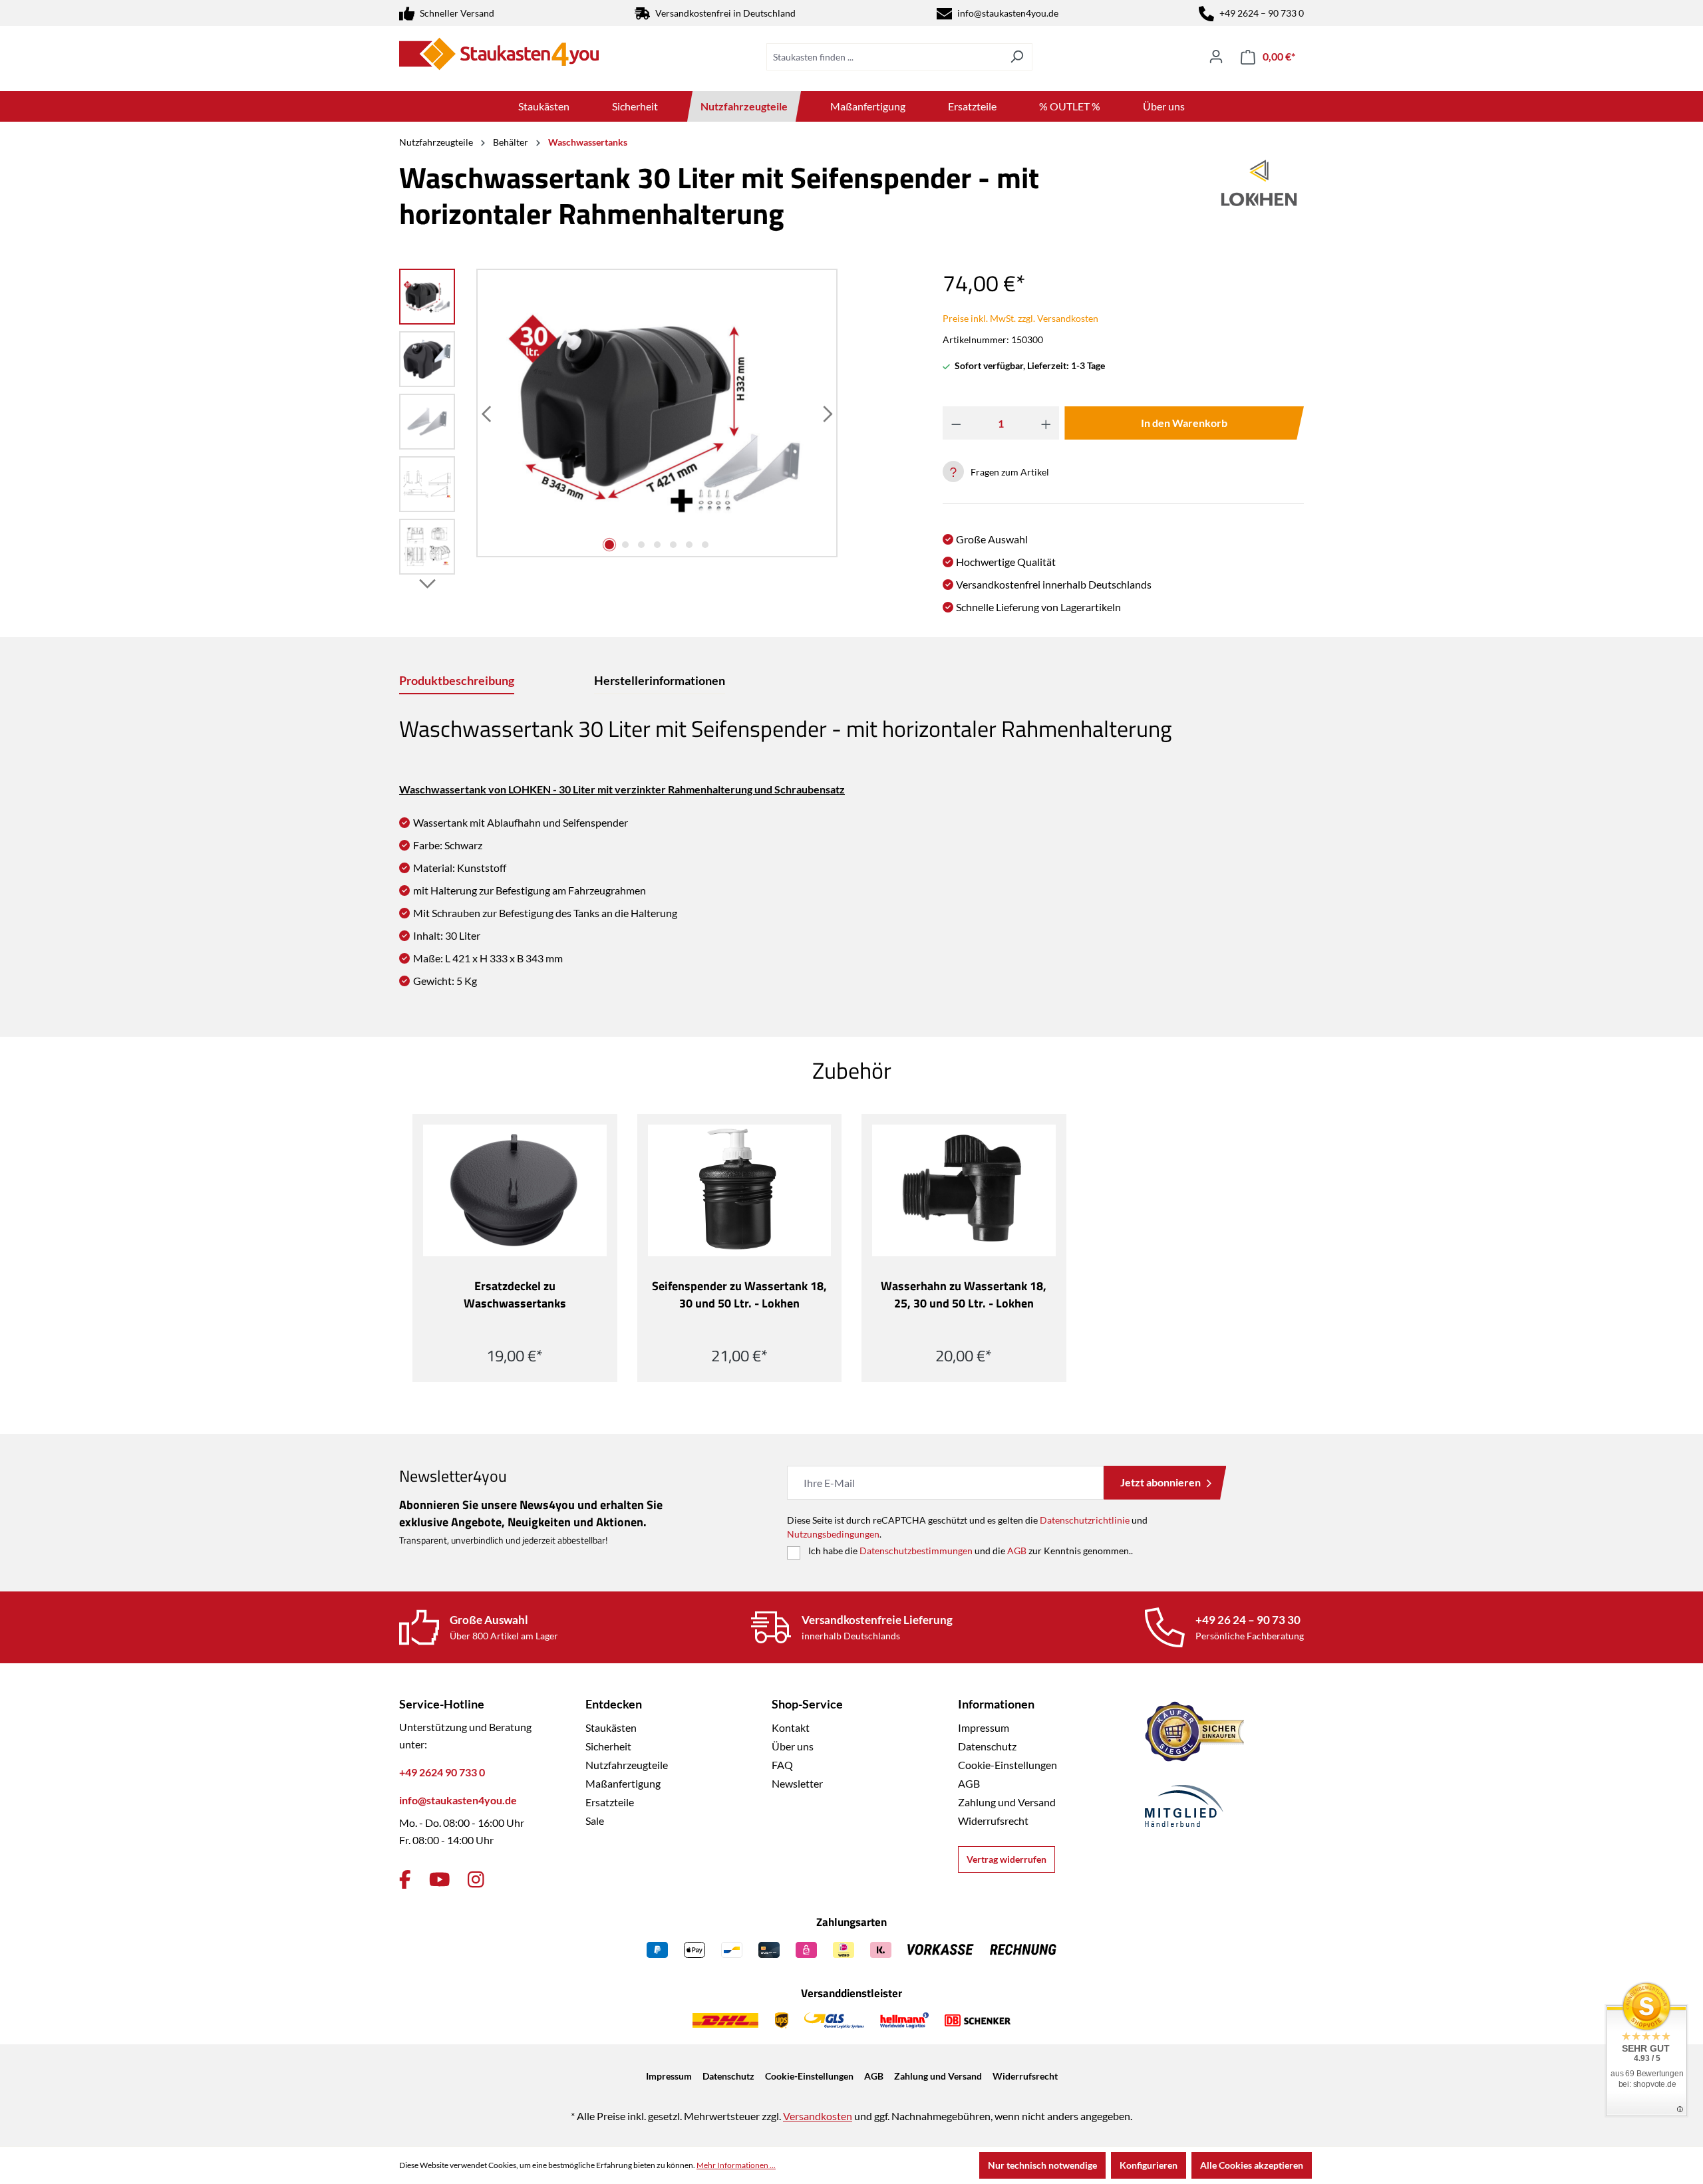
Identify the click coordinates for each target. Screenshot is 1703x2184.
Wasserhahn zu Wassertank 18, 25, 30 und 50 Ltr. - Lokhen (964, 1295)
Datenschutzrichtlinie (1085, 1520)
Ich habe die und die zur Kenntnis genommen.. (971, 1551)
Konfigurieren (1149, 2165)
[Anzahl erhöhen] (1046, 423)
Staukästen (611, 1727)
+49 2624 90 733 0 (442, 1772)
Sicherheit (608, 1746)
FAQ (782, 1765)
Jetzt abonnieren (1161, 1482)
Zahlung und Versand (1007, 1802)
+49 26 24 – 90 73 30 (1248, 1620)
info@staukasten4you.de (1008, 13)
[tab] (457, 681)
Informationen (996, 1704)
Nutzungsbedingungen (833, 1534)
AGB (1017, 1551)
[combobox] (884, 57)
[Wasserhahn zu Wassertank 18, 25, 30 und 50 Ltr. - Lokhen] (964, 1190)
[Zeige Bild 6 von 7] (689, 545)
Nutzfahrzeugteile (627, 1765)
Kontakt (791, 1727)
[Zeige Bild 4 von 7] (657, 545)
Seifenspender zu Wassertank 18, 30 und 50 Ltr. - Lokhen (739, 1295)
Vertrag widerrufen (1006, 1859)
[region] (619, 425)
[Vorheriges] (488, 413)
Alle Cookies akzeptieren (1252, 2165)
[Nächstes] (826, 413)
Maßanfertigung (623, 1783)
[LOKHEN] (1259, 201)
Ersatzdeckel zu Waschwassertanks (515, 1295)
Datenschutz (987, 1746)
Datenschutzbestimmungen (916, 1551)
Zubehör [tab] (852, 1070)
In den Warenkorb (1184, 423)
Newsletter (797, 1783)
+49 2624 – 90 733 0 (1262, 13)
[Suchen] (1017, 57)
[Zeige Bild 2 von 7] (625, 545)
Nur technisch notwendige (1042, 2165)
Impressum (984, 1727)
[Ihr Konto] (1216, 57)
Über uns (793, 1746)
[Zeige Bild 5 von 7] (673, 545)
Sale (595, 1821)
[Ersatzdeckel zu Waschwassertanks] (515, 1190)
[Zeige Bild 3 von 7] (641, 545)
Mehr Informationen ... (736, 2165)
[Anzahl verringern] (956, 423)
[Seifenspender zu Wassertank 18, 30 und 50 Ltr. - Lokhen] (740, 1190)
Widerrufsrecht (993, 1821)
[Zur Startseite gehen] (499, 54)
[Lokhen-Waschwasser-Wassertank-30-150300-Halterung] (657, 413)
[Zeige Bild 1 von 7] (609, 545)
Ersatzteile (610, 1802)
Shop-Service (807, 1704)
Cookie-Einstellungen (1007, 1765)
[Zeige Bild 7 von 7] (705, 545)
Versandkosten (818, 2116)
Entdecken (614, 1704)
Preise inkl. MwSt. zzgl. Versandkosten (1020, 318)
